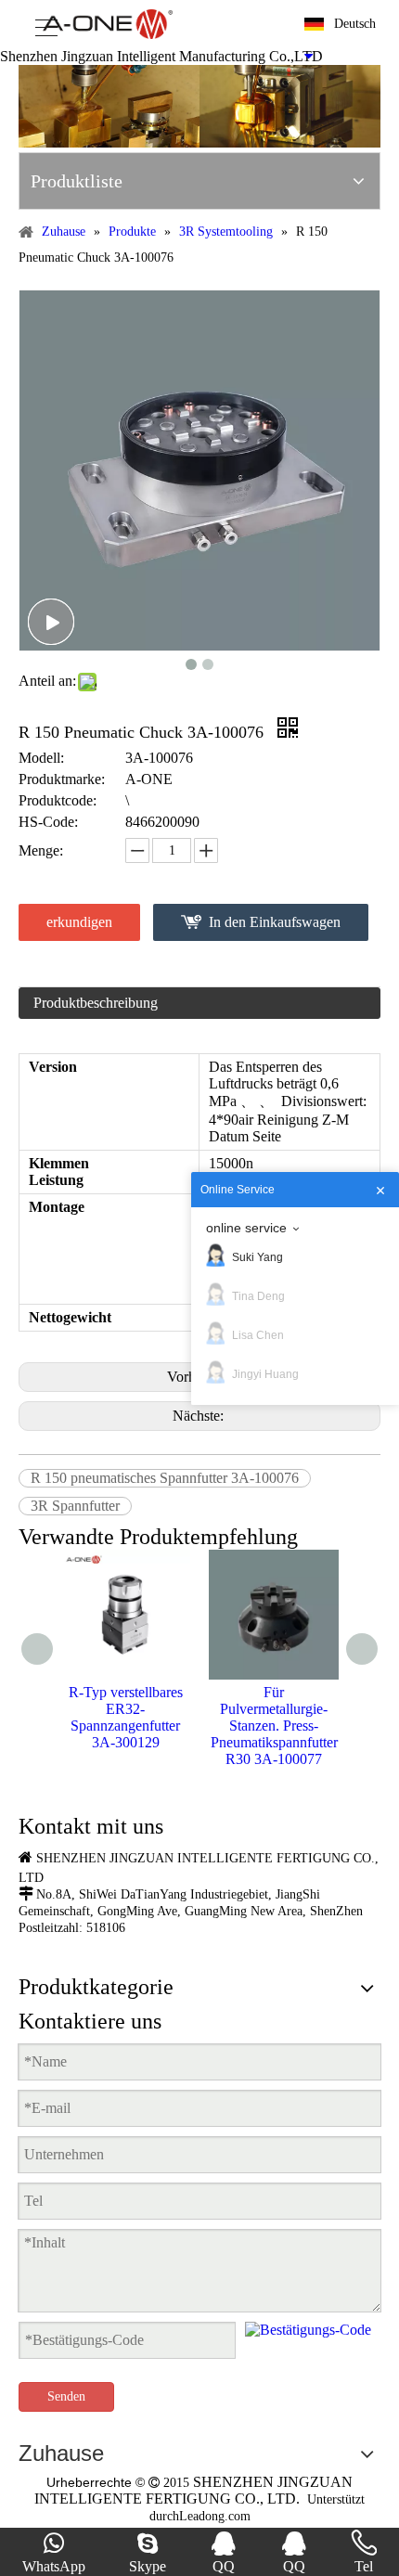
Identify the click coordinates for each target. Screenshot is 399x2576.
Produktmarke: (62, 779)
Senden (66, 2396)
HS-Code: (48, 822)
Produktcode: (58, 800)
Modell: (41, 758)
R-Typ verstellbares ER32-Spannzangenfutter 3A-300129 (126, 1717)
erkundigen (79, 922)
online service (246, 1228)
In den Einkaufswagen (275, 922)
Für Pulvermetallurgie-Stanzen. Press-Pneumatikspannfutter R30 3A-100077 (274, 1726)
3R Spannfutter (75, 1506)
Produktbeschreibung (96, 1003)
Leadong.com (215, 2516)
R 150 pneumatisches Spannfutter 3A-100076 (165, 1478)
